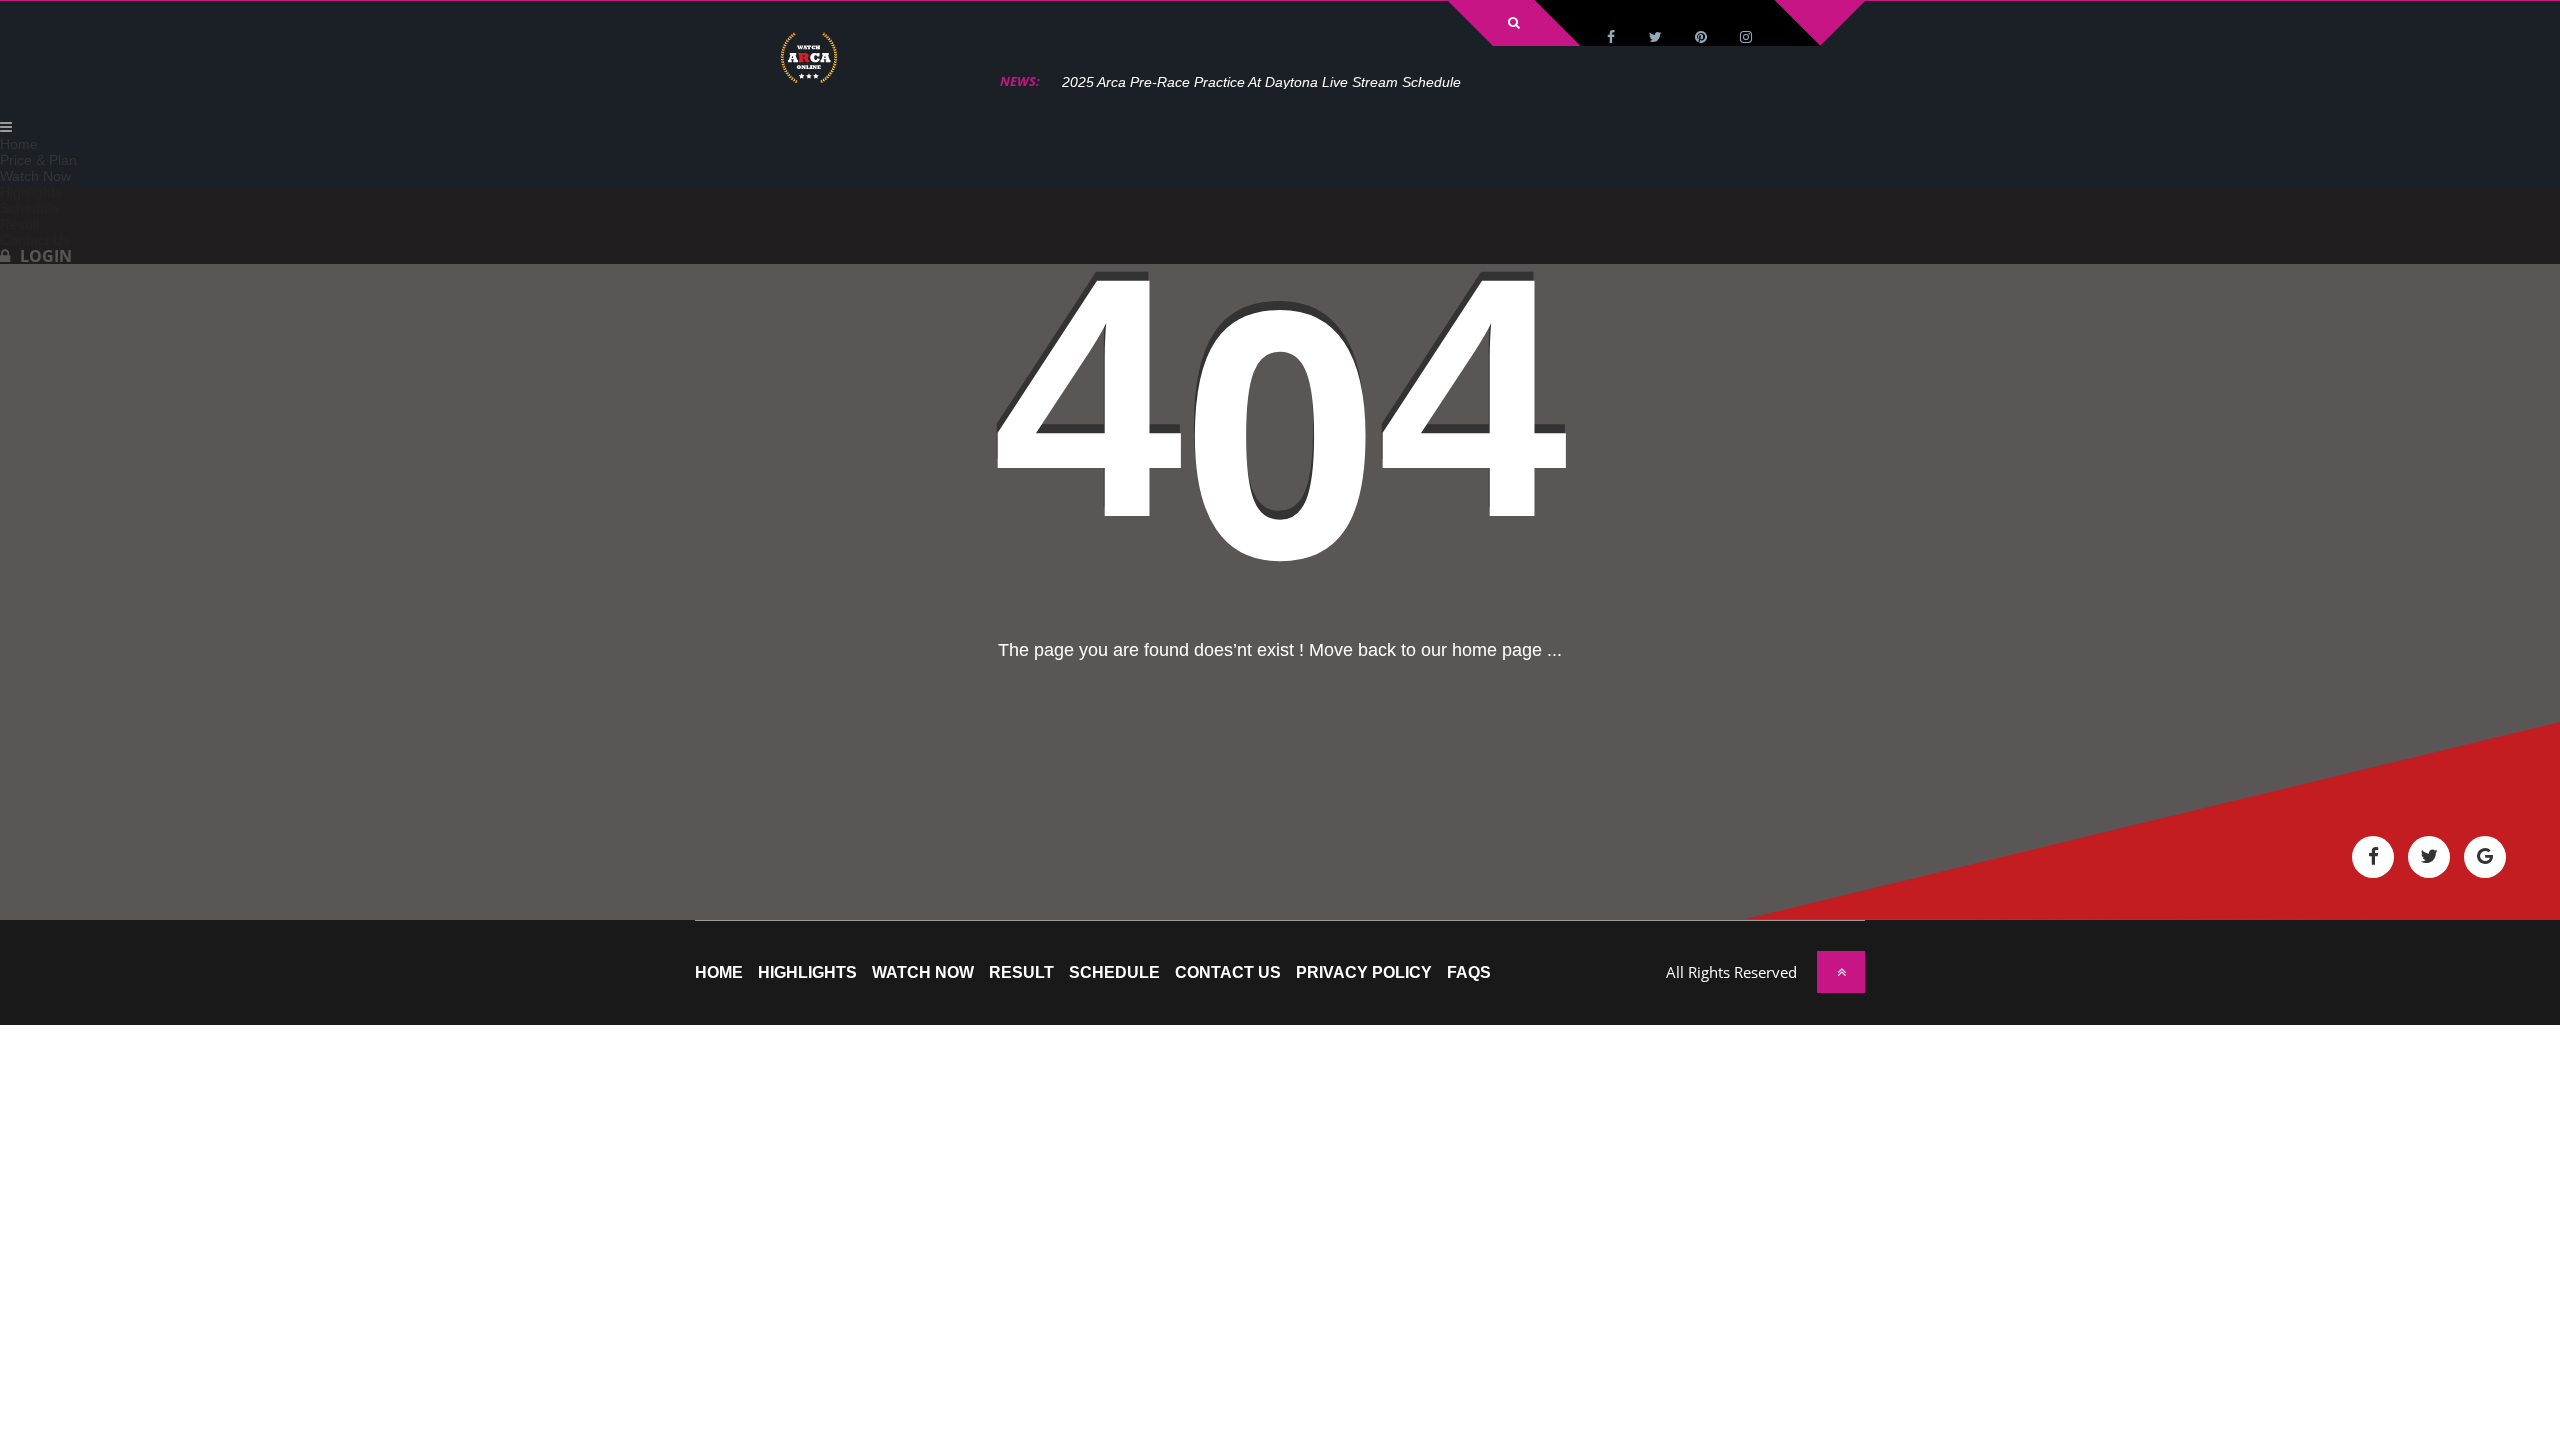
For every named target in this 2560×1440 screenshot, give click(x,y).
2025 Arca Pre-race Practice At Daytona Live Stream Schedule (1261, 82)
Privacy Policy (1364, 973)
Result (1021, 973)
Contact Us (1228, 973)
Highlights (807, 973)
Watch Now (923, 973)
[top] (1841, 972)
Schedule (1114, 973)
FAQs (1469, 973)
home (719, 973)
